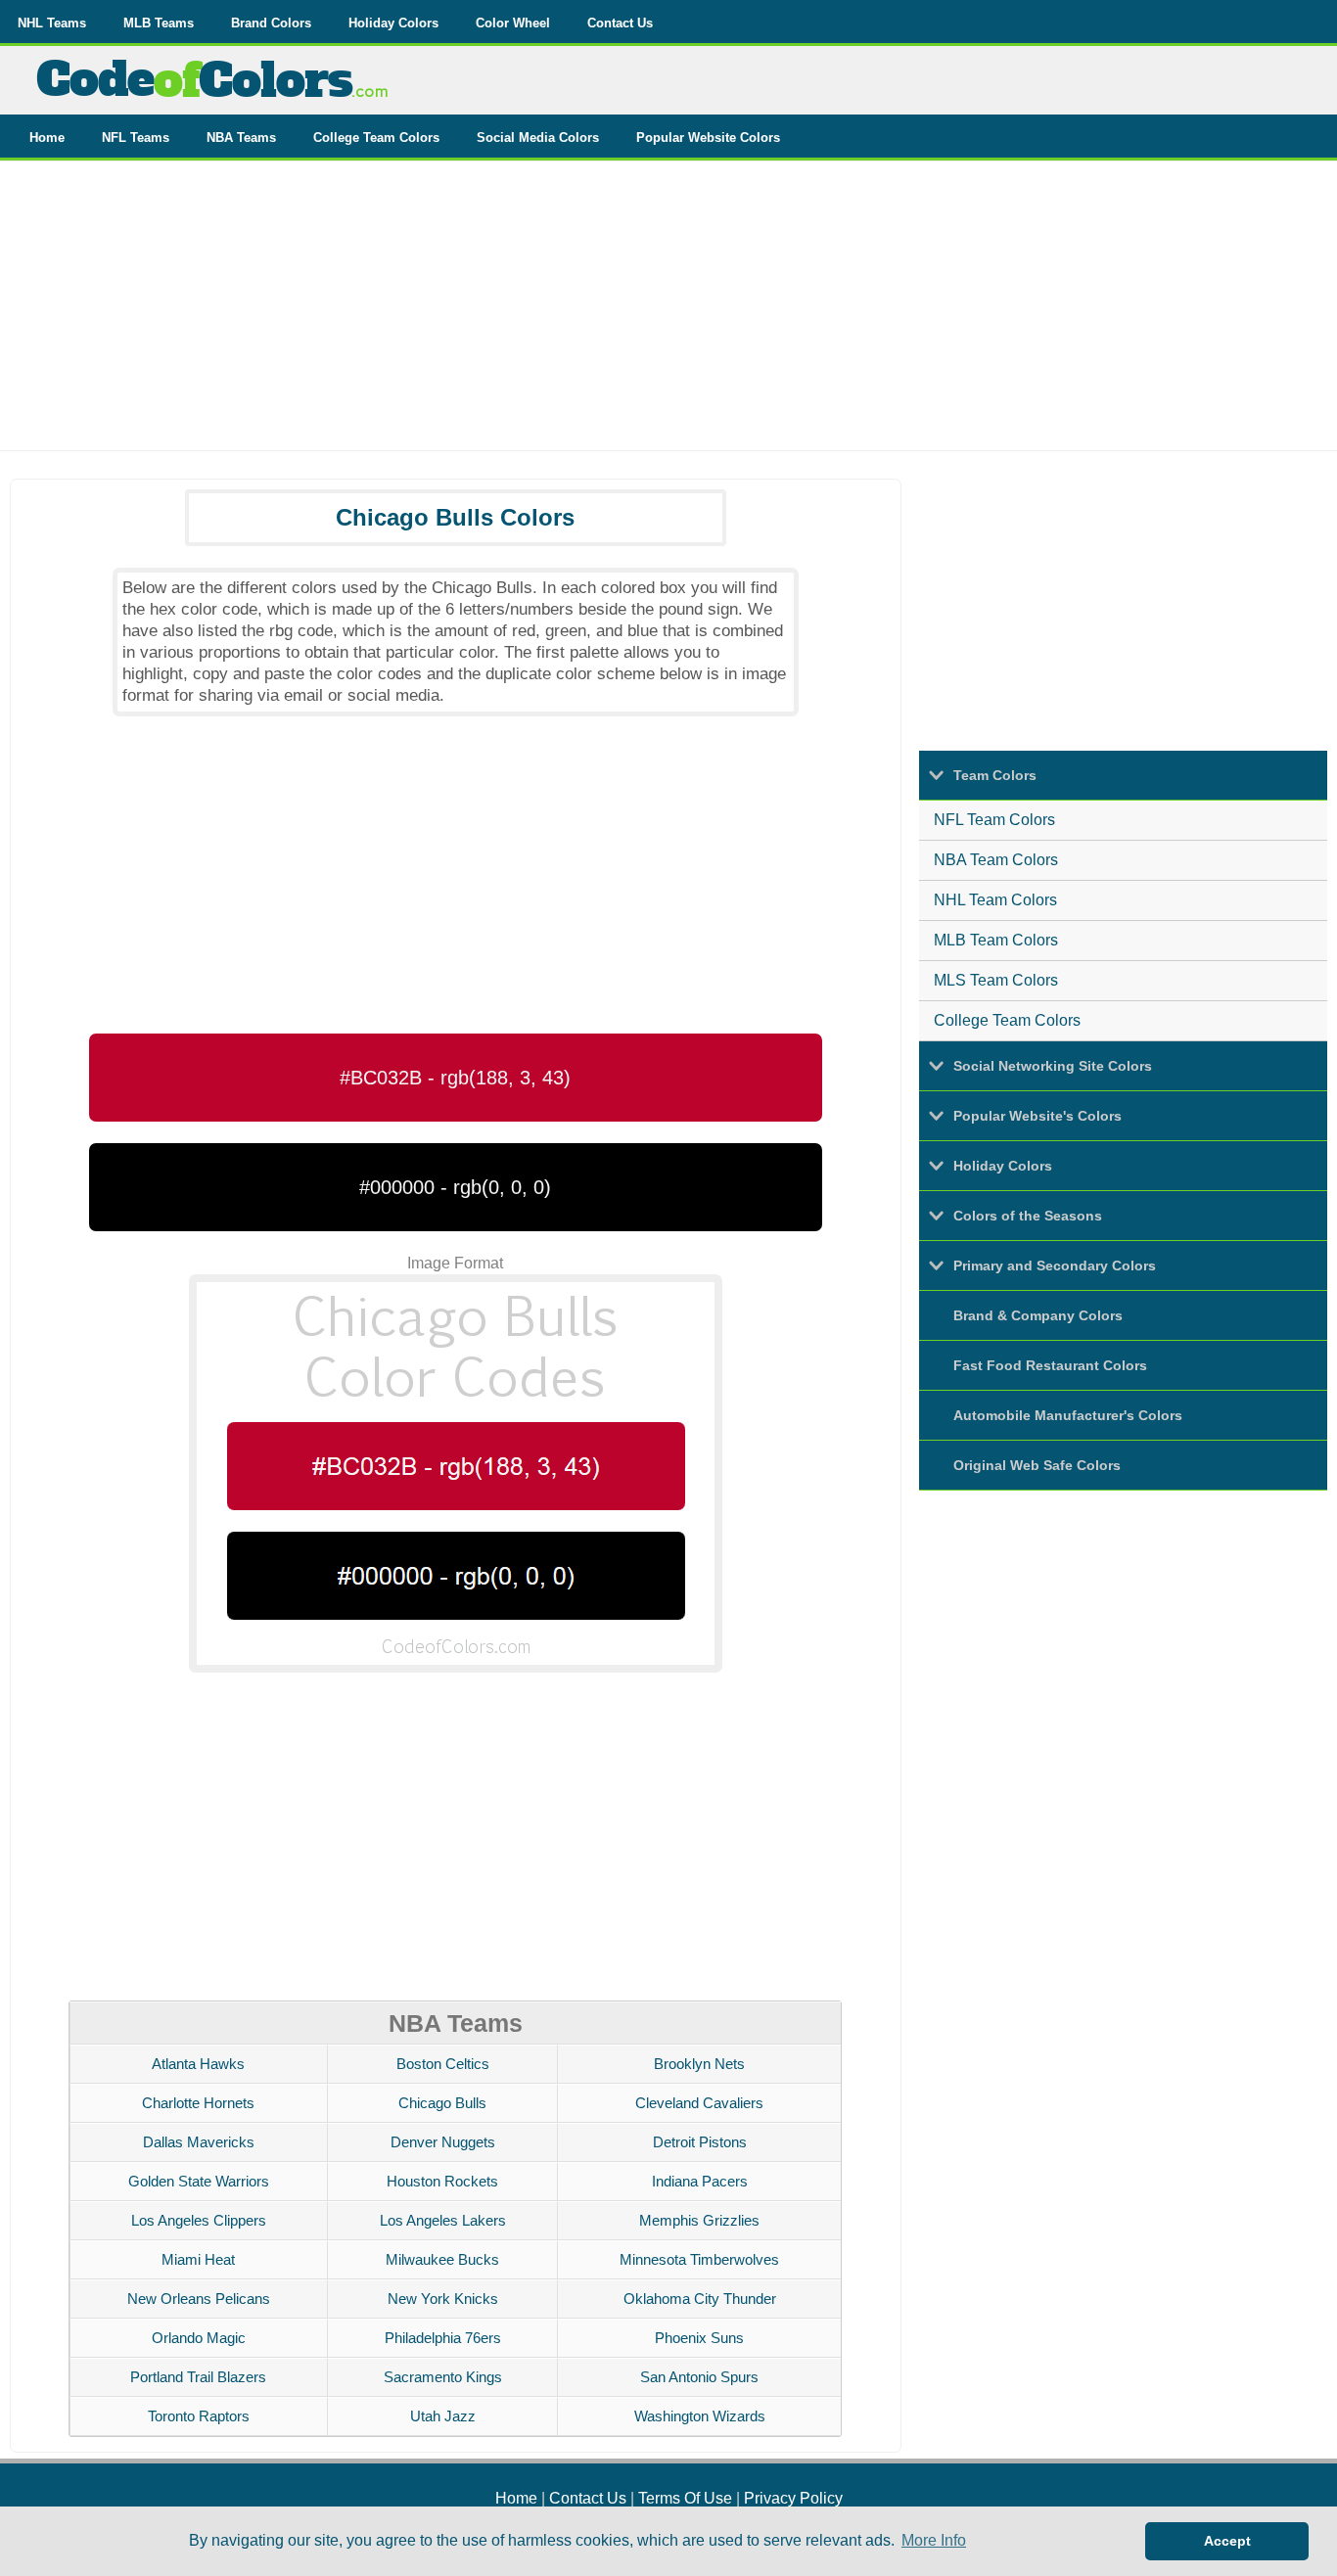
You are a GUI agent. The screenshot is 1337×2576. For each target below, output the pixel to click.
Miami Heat (198, 2259)
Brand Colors (271, 23)
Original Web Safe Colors (1037, 1465)
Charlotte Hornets (198, 2103)
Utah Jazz (443, 2416)
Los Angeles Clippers (199, 2220)
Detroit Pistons (700, 2142)
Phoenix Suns (699, 2338)
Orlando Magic (199, 2338)
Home (47, 138)
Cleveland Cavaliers (699, 2103)
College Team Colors (376, 138)
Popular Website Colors (708, 138)
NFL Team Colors (994, 820)
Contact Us (620, 23)
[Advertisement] (668, 313)
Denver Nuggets (443, 2142)
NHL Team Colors (995, 900)
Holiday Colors (393, 23)
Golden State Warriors (199, 2181)
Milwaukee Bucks (442, 2259)
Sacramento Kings (443, 2377)
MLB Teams (159, 23)
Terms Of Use (685, 2498)
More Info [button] (934, 2540)
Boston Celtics (443, 2064)
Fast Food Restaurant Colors (1050, 1365)
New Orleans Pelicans (199, 2299)
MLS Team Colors (996, 980)
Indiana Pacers (700, 2181)
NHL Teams (52, 23)
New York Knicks (443, 2299)
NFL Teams (136, 138)
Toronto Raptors (199, 2416)
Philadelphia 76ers (443, 2338)
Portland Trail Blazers (198, 2377)
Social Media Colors (538, 138)
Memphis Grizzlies (699, 2220)
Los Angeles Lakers (443, 2220)
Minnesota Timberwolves (699, 2259)
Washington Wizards (700, 2416)
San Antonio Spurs (699, 2377)
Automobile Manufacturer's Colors (1068, 1415)
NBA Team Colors (996, 860)
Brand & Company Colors (1038, 1315)
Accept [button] (1227, 2541)
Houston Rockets (442, 2181)
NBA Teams (241, 138)
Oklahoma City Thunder (700, 2299)
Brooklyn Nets (699, 2064)
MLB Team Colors (996, 940)
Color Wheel (513, 23)
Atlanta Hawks (198, 2064)
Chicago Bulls (442, 2103)
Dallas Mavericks (199, 2142)
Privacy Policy (793, 2498)
